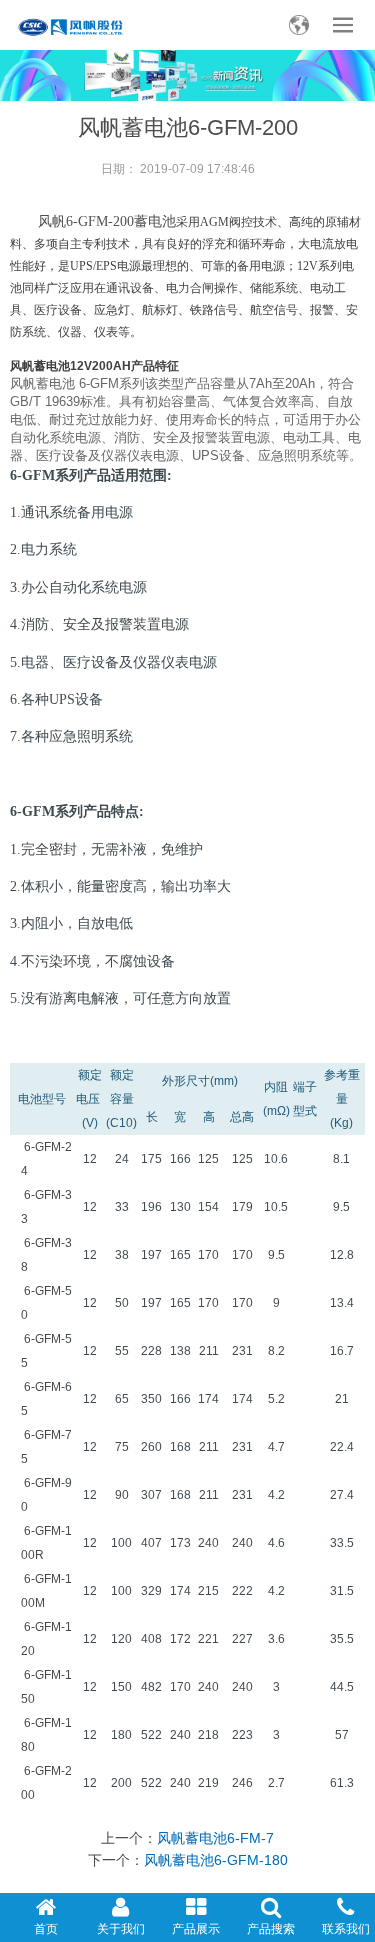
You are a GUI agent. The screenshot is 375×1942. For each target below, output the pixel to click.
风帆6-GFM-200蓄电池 (107, 221)
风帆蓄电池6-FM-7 (215, 1838)
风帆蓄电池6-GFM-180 (216, 1860)
